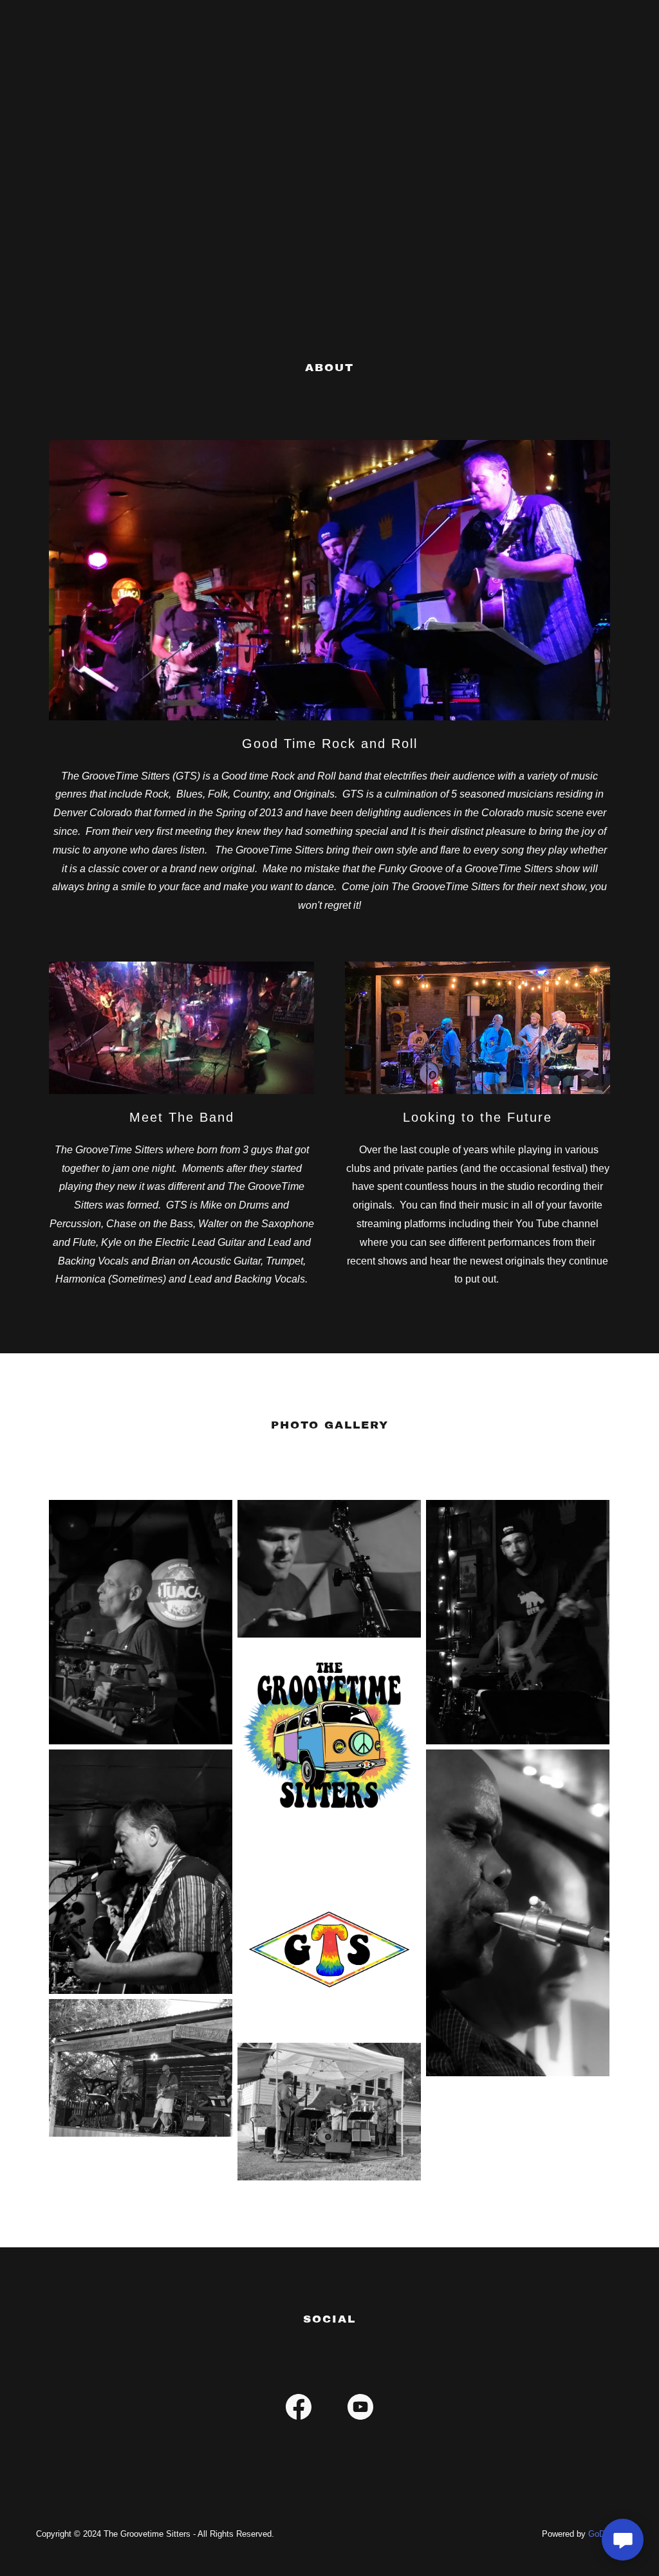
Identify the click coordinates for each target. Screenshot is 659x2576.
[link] (299, 2409)
